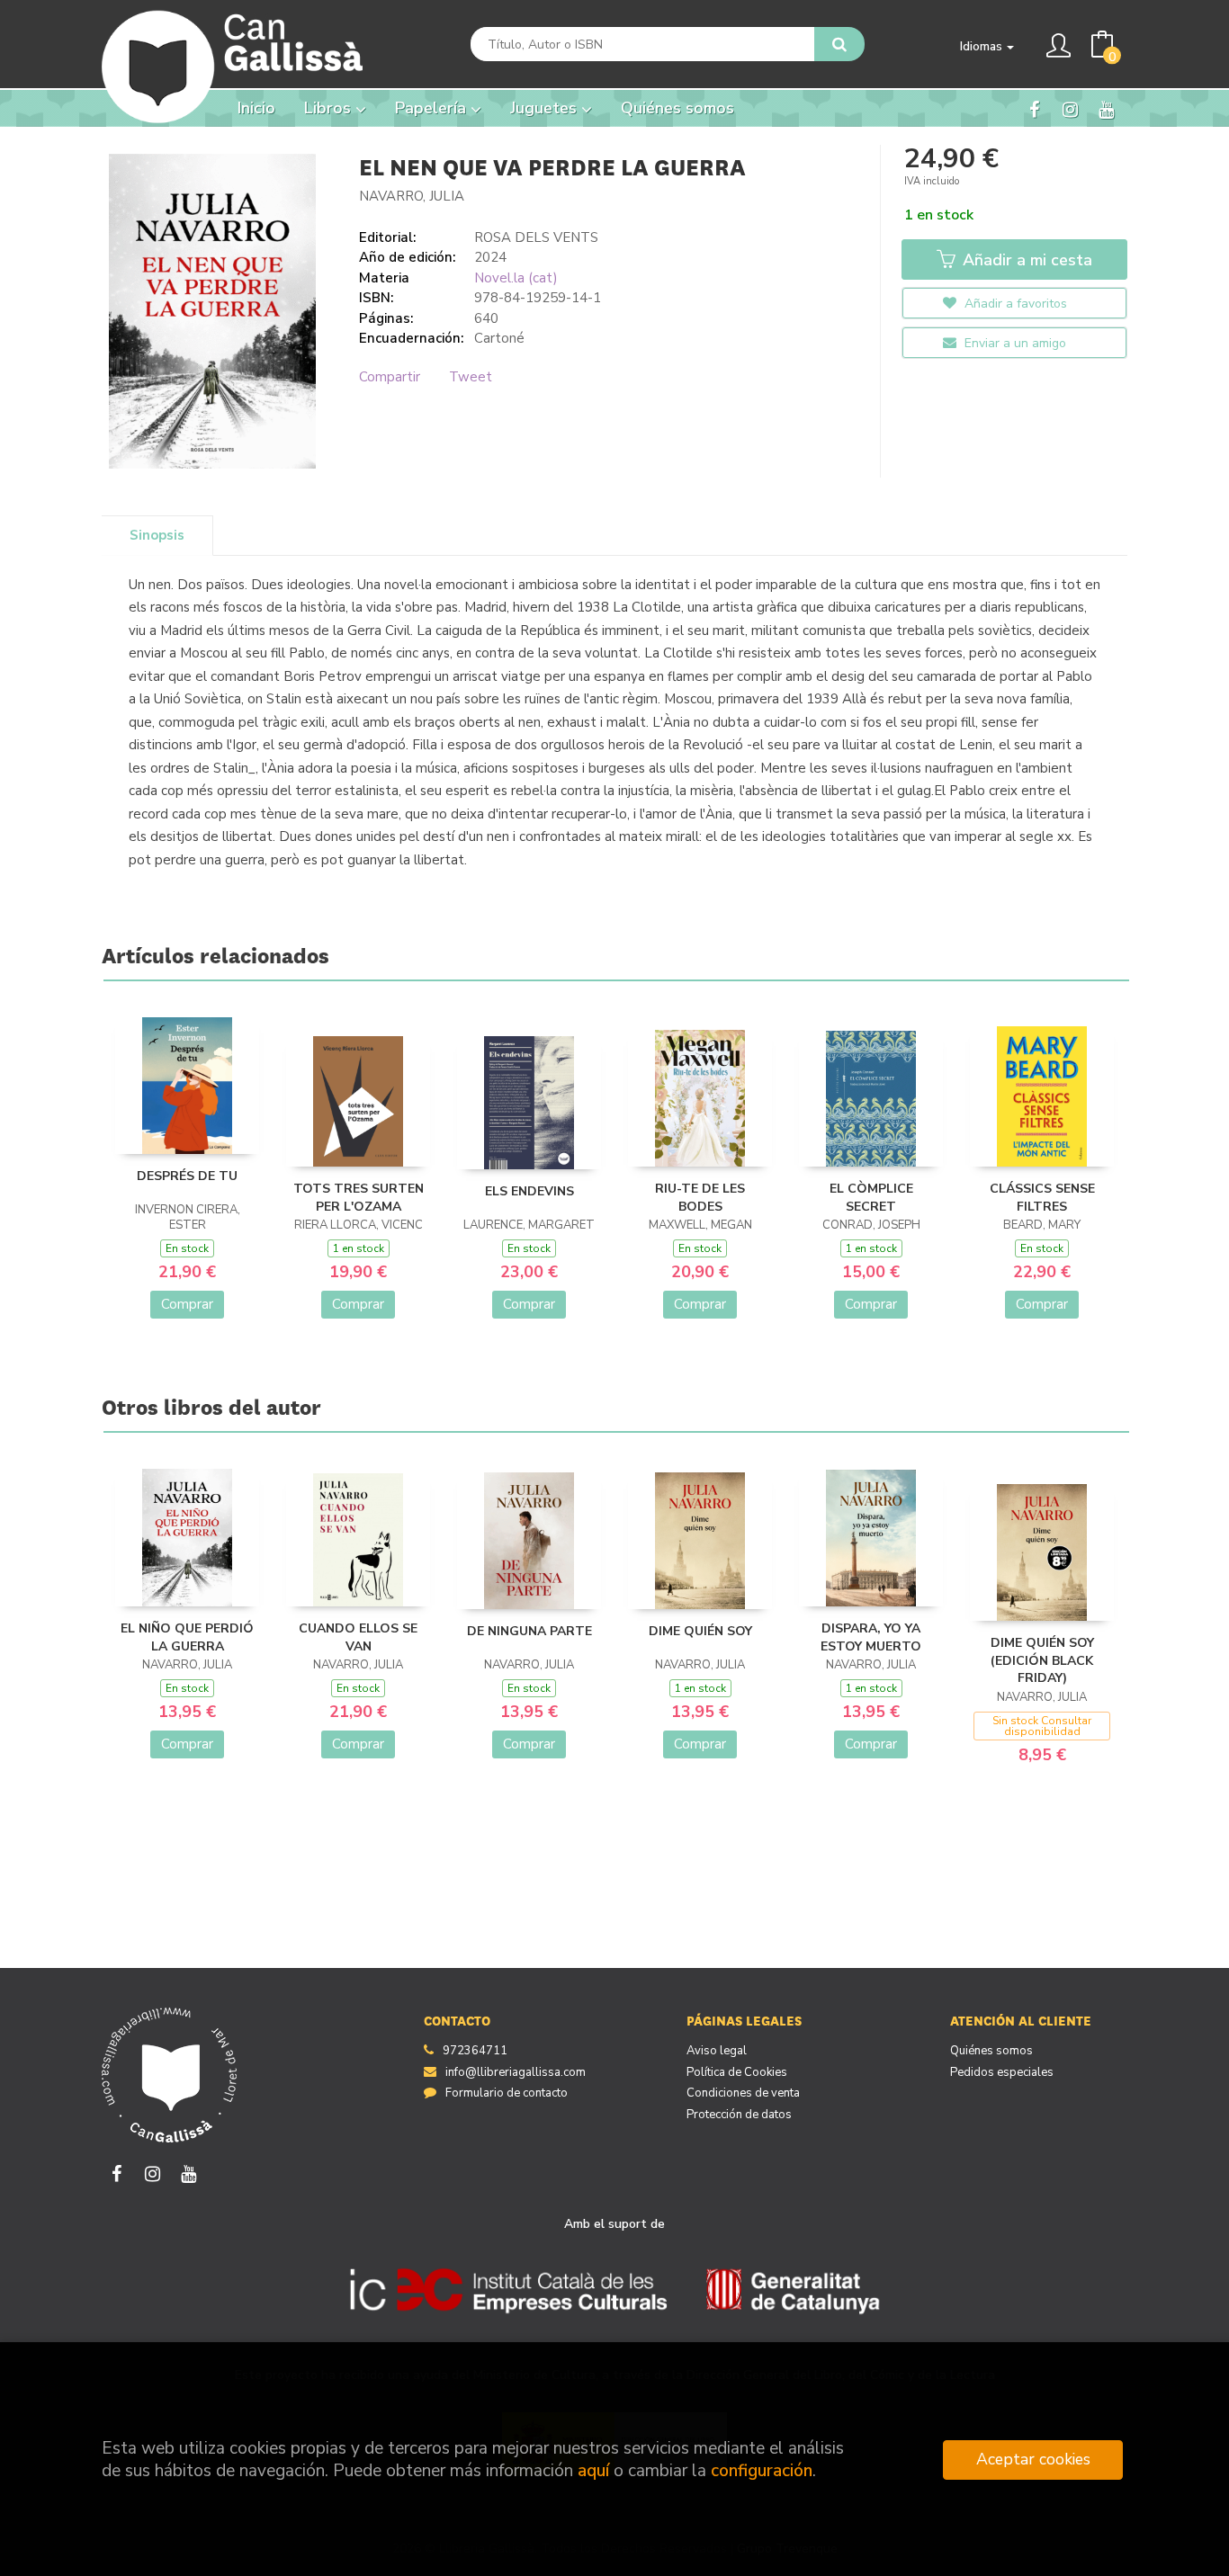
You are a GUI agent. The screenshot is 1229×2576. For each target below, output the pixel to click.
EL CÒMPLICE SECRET (871, 1198)
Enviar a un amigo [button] (1014, 343)
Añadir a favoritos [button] (1014, 304)
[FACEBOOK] (1034, 109)
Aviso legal (717, 2051)
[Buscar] (839, 44)
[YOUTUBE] (1106, 109)
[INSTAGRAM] (1070, 109)
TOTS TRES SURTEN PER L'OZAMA (359, 1198)
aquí (593, 2471)
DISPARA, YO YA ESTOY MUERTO (871, 1637)
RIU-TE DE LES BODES (700, 1198)
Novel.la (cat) (516, 278)
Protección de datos (739, 2115)
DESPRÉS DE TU (187, 1176)
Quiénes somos (991, 2051)
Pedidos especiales (1002, 2072)
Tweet (471, 377)
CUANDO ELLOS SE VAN (358, 1637)
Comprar (187, 1304)
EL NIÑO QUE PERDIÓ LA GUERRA (187, 1637)
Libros (330, 108)
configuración (762, 2471)
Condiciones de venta (743, 2093)
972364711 (475, 2051)
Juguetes (546, 108)
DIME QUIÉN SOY (700, 1631)
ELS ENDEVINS (529, 1191)
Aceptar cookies (1033, 2459)
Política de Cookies (737, 2072)
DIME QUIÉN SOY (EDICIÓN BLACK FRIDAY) (1042, 1660)
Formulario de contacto (507, 2093)
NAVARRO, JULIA (412, 196)
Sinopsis (157, 535)
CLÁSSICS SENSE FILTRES (1042, 1198)
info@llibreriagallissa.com (516, 2072)
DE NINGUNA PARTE (529, 1631)
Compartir (390, 377)
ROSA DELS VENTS (536, 237)
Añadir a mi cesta (1025, 260)
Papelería (433, 108)
